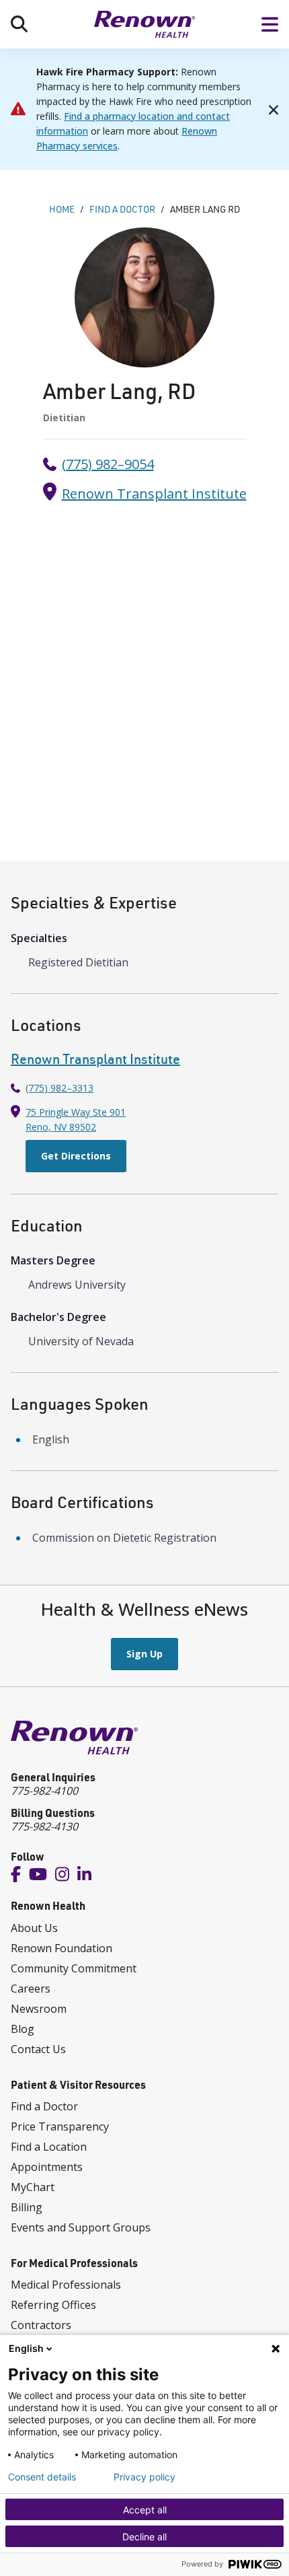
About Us (34, 1928)
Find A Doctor (122, 209)
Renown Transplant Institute (154, 494)
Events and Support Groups (81, 2227)
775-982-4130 (44, 1826)
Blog (23, 2029)
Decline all (144, 2537)
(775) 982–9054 (108, 464)
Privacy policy (144, 2477)
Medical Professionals (66, 2285)
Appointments (47, 2167)
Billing (27, 2207)
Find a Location (49, 2147)
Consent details (42, 2477)
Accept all (145, 2510)
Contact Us (38, 2049)
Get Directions (76, 1156)
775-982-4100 (44, 1791)
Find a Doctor (44, 2106)
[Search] (19, 24)
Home (62, 209)
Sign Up (144, 1654)
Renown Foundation (61, 1948)
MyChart (33, 2187)
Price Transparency (60, 2126)
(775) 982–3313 (59, 1088)
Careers (31, 1989)
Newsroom (39, 2009)
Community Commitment (74, 1968)
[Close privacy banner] (276, 2349)
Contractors (41, 2325)
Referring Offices (53, 2305)
